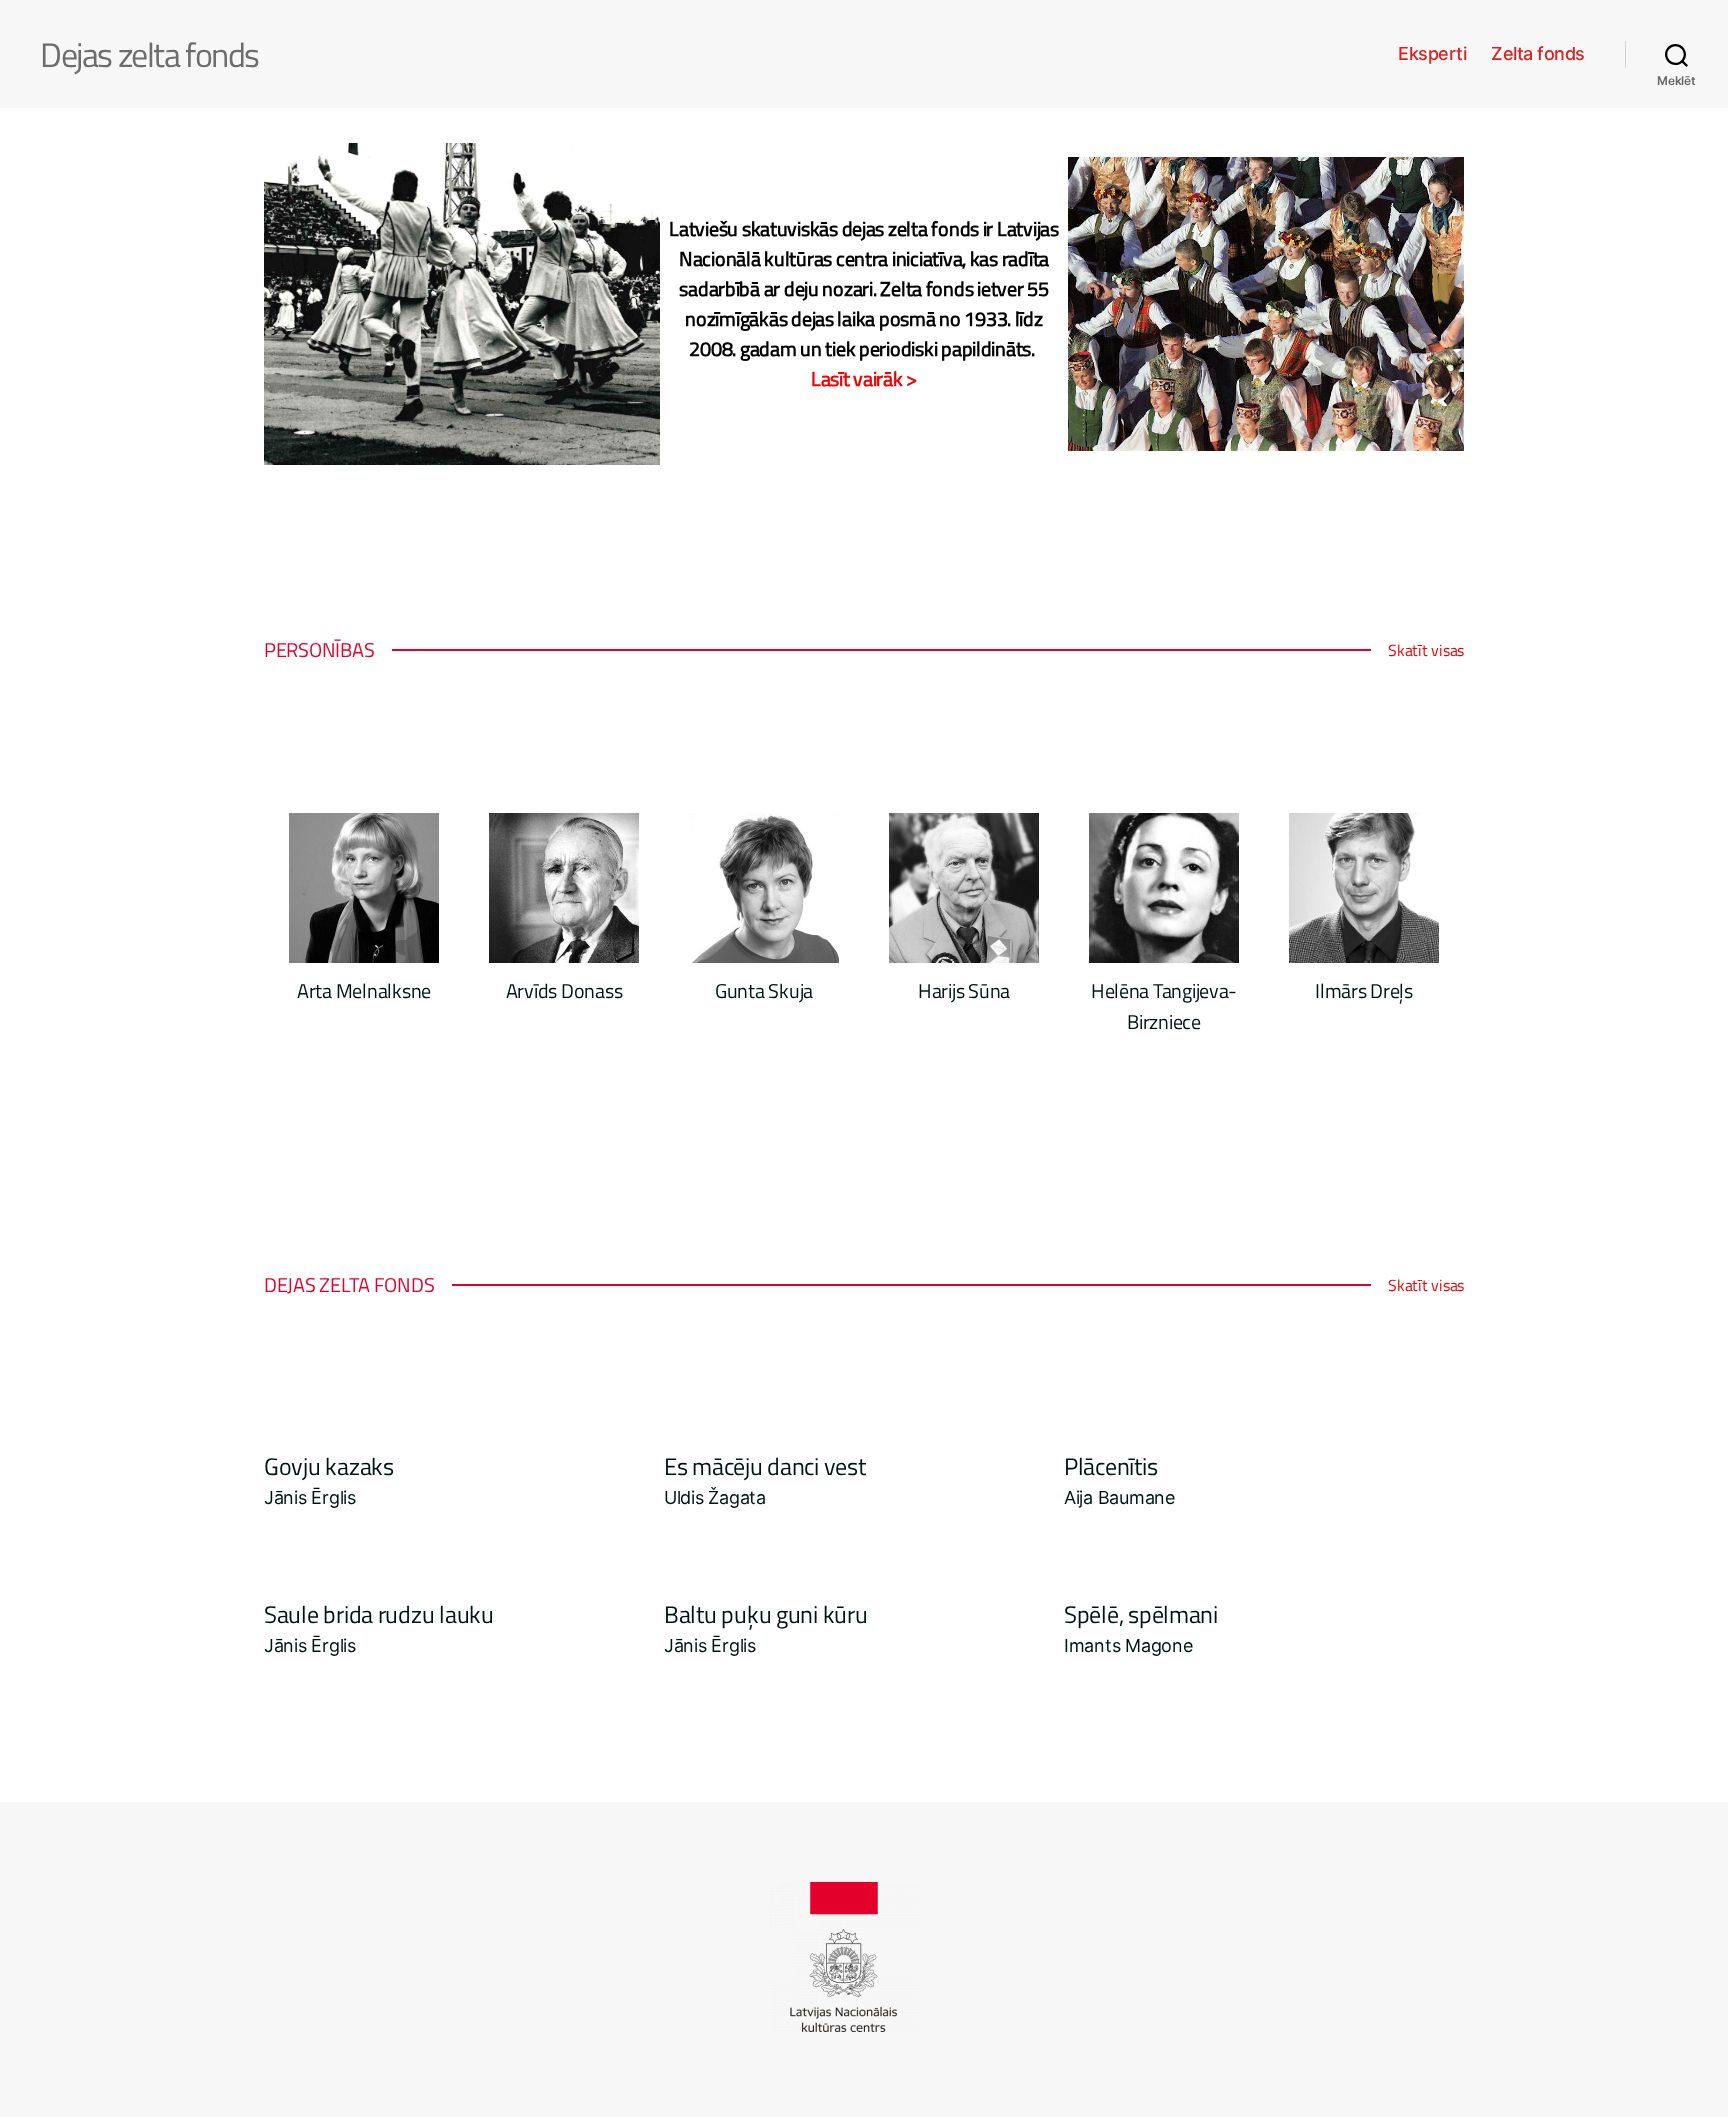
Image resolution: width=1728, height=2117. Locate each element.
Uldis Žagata (715, 1497)
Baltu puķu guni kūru (766, 1614)
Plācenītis (1110, 1466)
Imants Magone (1128, 1645)
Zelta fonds (1538, 53)
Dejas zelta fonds (149, 54)
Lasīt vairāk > (864, 379)
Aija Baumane (1119, 1497)
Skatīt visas (1426, 650)
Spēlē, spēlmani (1141, 1614)
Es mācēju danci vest (765, 1466)
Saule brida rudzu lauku (379, 1614)
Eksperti (1432, 53)
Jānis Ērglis (310, 1497)
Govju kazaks (329, 1466)
